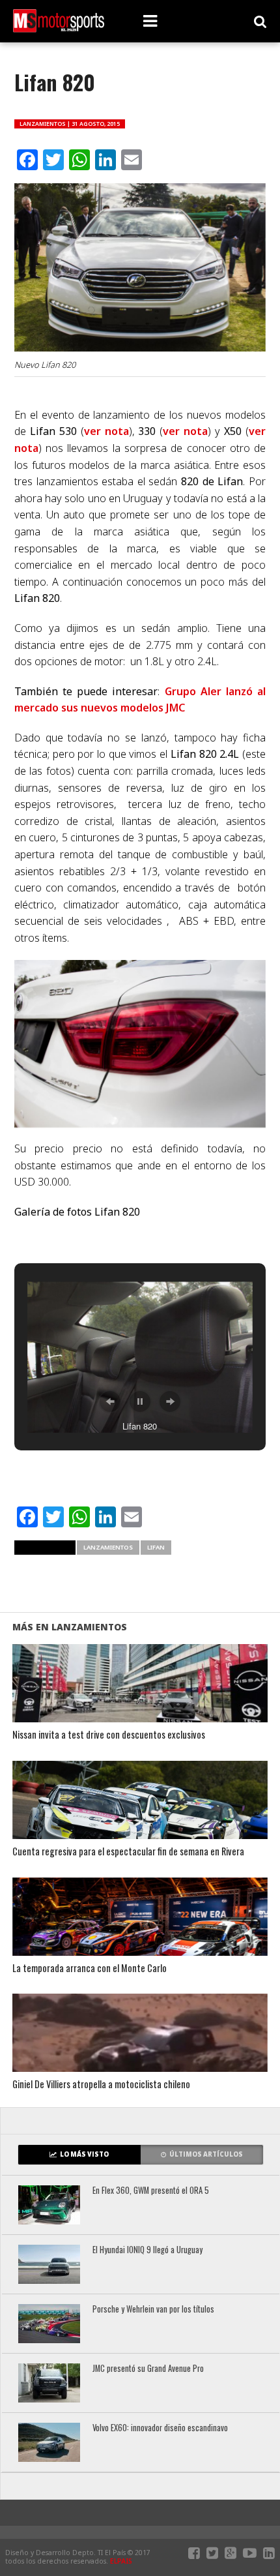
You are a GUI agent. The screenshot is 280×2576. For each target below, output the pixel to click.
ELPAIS (121, 2561)
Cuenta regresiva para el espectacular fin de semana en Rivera (128, 1852)
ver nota (106, 431)
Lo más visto (84, 2154)
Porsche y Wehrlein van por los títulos (153, 2310)
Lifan (156, 1547)
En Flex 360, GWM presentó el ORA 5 (151, 2191)
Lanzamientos (108, 1547)
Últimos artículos (206, 2154)
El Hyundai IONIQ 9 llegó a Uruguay (147, 2250)
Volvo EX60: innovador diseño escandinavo (160, 2428)
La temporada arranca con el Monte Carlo (90, 1969)
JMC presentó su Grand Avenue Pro (148, 2369)
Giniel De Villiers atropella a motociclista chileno (101, 2085)
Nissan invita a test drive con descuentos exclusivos (109, 1735)
